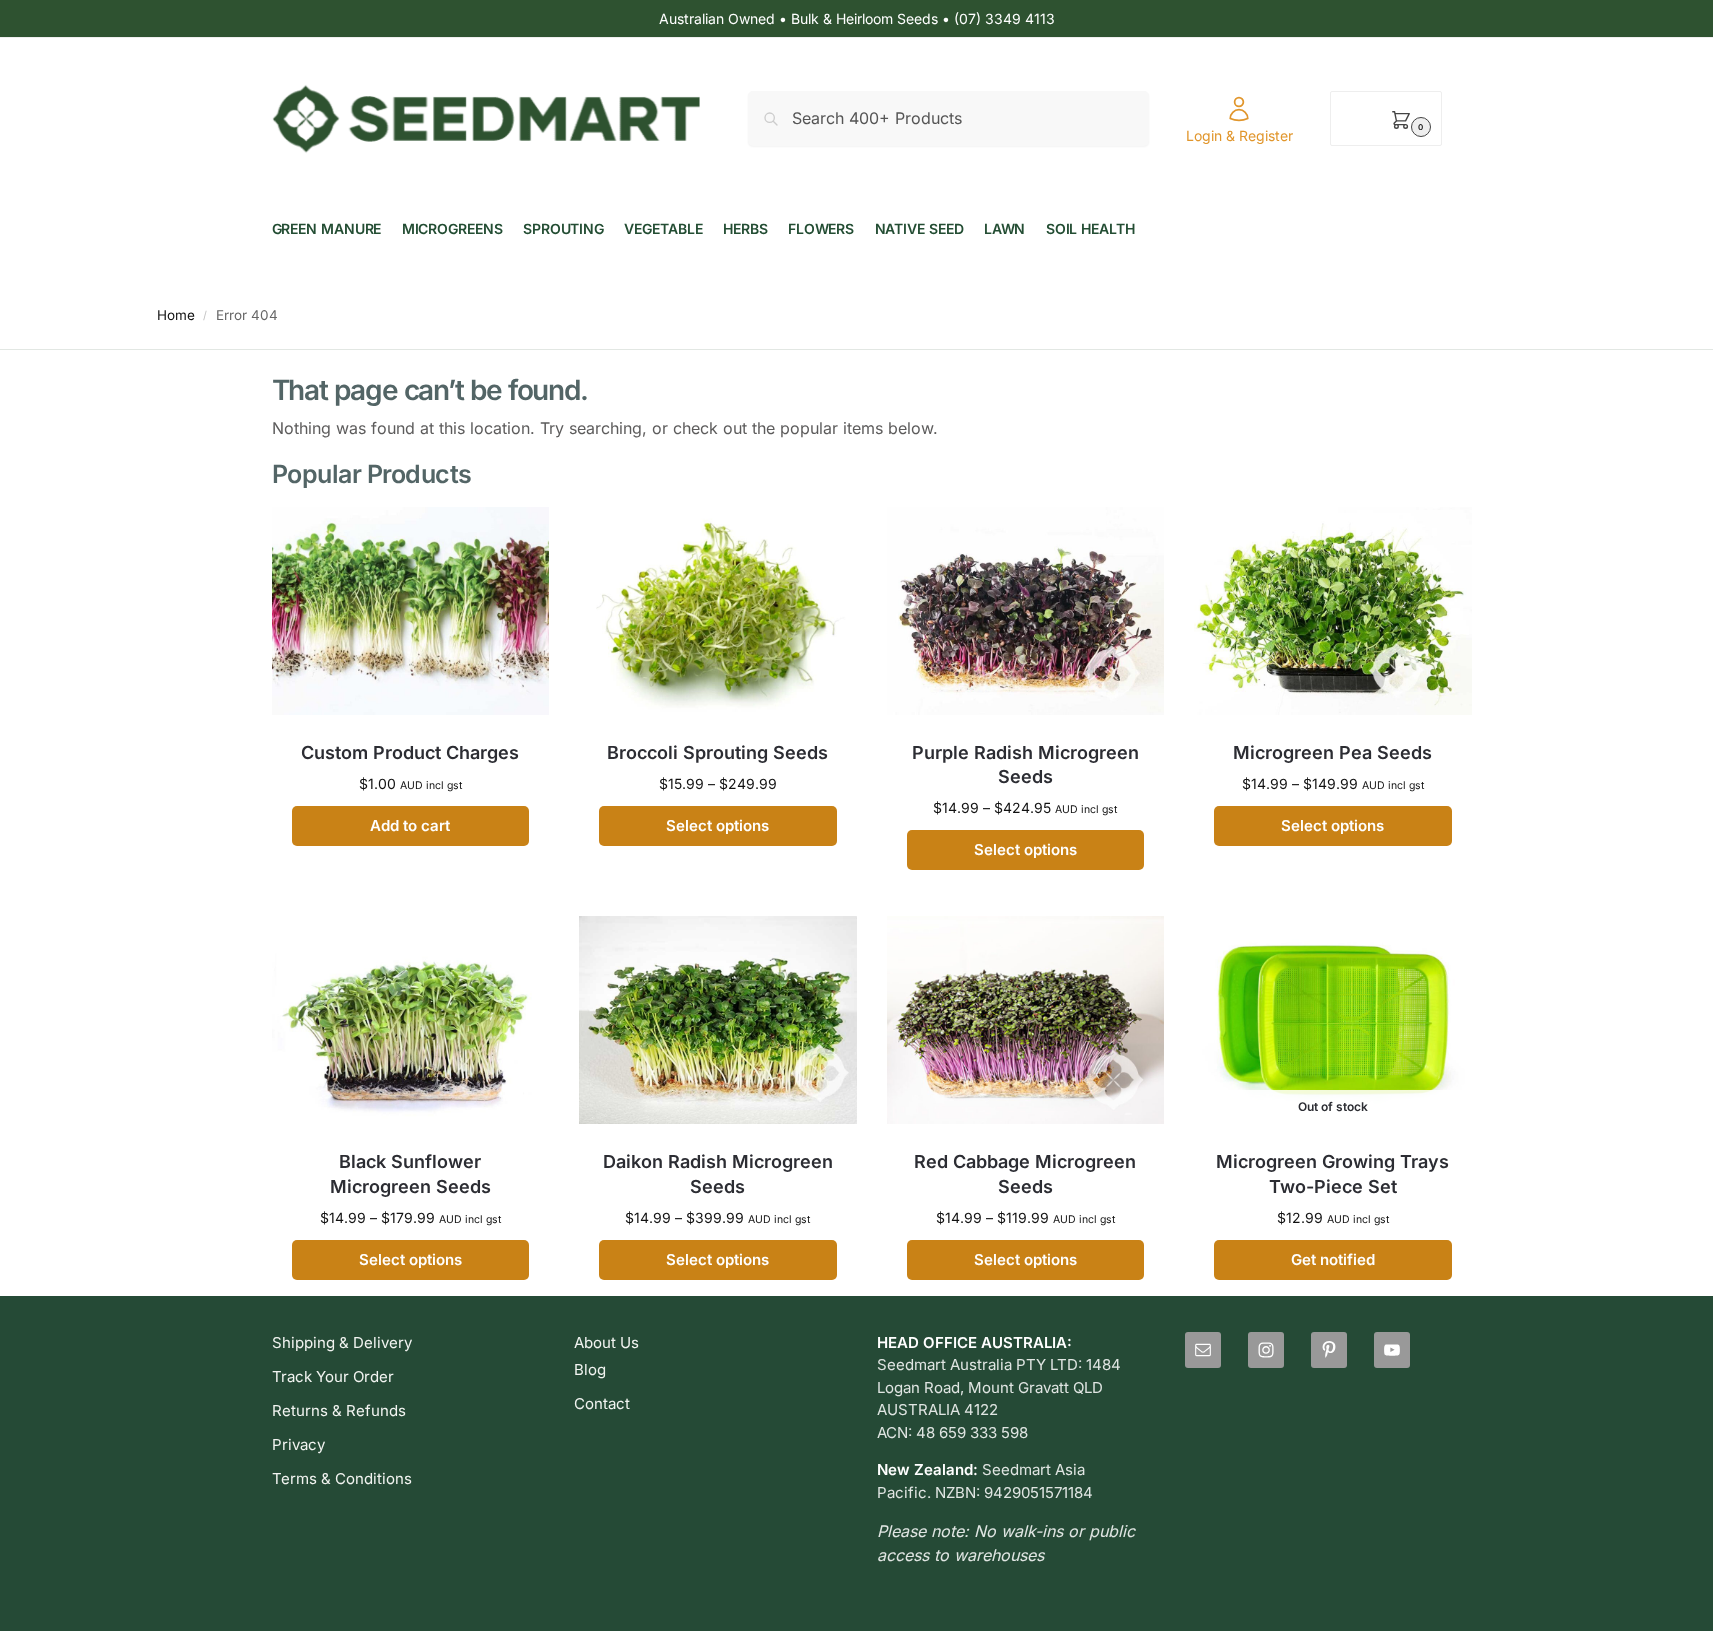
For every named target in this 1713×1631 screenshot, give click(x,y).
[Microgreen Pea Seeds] (1333, 611)
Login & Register (1239, 135)
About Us (606, 1342)
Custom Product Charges (410, 752)
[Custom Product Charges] (411, 611)
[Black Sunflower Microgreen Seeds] (411, 1020)
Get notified (1333, 1259)
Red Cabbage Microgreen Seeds (1025, 1173)
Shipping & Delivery (342, 1342)
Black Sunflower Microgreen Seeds (410, 1173)
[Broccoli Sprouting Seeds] (718, 611)
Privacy (298, 1444)
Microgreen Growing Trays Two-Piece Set (1332, 1173)
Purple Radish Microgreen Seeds (1025, 764)
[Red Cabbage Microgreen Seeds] (1026, 1020)
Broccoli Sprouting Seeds (717, 752)
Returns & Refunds (339, 1410)
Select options (717, 825)
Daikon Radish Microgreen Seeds (718, 1173)
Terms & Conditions (342, 1478)
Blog (590, 1369)
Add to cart (410, 825)
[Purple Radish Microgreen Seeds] (1026, 611)
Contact (602, 1403)
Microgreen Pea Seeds (1332, 752)
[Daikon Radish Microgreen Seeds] (718, 1020)
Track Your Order (333, 1376)
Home (176, 315)
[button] (1385, 118)
